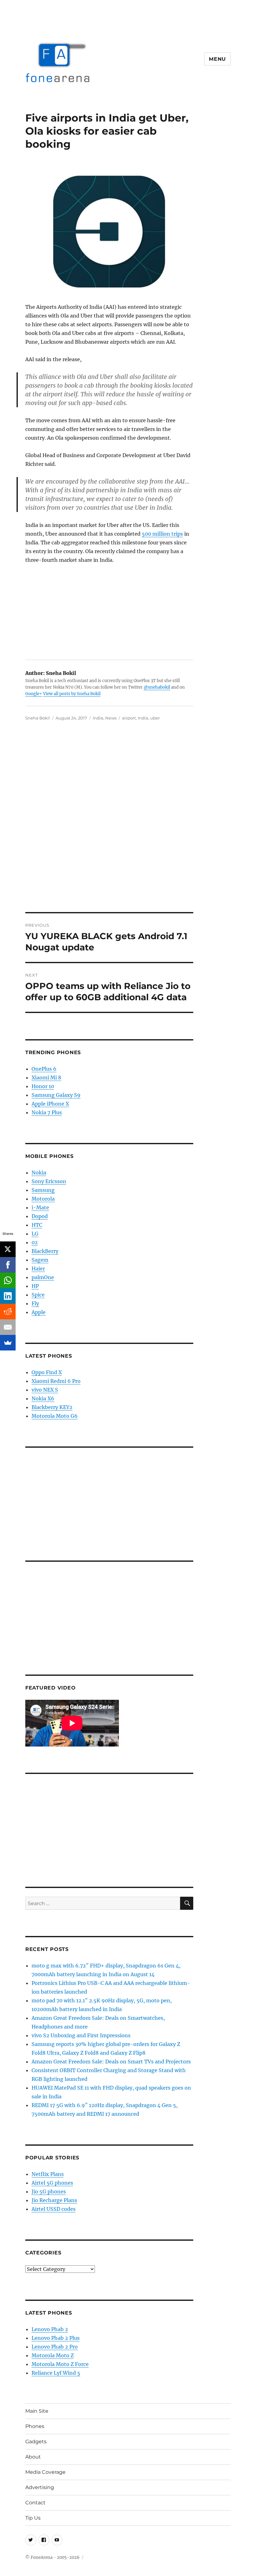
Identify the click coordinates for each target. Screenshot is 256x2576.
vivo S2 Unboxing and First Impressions (81, 2035)
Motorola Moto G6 (55, 1416)
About (33, 2457)
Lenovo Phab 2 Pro (55, 2347)
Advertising (40, 2487)
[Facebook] (8, 1265)
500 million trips (162, 534)
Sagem (40, 1260)
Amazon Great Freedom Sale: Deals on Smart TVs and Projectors (111, 2062)
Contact (35, 2503)
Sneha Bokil (38, 718)
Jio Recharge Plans (54, 2200)
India (98, 718)
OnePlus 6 (44, 1069)
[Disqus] (128, 825)
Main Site (37, 2411)
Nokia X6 (43, 1398)
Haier (38, 1269)
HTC (37, 1225)
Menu (217, 59)
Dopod (40, 1216)
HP (35, 1286)
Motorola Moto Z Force (60, 2364)
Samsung (43, 1190)
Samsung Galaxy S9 (56, 1095)
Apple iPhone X (50, 1104)
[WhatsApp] (8, 1280)
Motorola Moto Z (53, 2355)
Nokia (39, 1173)
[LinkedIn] (8, 1296)
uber (155, 718)
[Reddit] (8, 1312)
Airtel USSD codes (54, 2209)
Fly (35, 1303)
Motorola (43, 1199)
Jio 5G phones (49, 2191)
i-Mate (40, 1207)
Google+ (34, 694)
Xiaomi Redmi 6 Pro (56, 1381)
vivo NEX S (45, 1390)
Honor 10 (43, 1086)
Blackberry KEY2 (52, 1407)
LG (35, 1234)
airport (129, 718)
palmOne (43, 1277)
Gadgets (36, 2442)
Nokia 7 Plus (47, 1112)
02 (35, 1242)
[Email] (8, 1327)
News (111, 718)
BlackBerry (45, 1251)
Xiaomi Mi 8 (46, 1078)
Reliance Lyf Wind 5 (56, 2373)
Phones (35, 2426)
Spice (38, 1295)
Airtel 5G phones (52, 2183)
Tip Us (33, 2518)
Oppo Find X (47, 1372)
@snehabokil (157, 687)
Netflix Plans (48, 2174)
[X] (8, 1249)
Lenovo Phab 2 (50, 2329)
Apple (39, 1312)
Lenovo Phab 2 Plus (56, 2338)
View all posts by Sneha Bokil (72, 694)
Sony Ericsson (49, 1181)
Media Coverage (45, 2472)
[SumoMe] (8, 1343)
